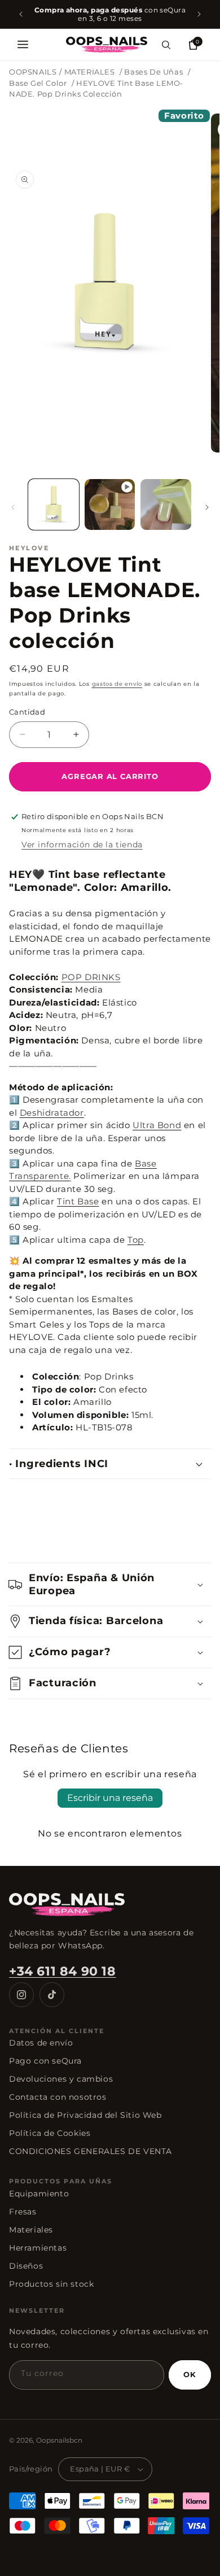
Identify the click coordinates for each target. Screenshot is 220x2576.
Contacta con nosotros (58, 2097)
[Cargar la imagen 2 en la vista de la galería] (166, 504)
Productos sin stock (51, 2284)
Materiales (31, 2230)
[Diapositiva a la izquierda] (13, 507)
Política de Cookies (50, 2133)
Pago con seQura (45, 2061)
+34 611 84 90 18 (63, 1971)
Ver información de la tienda (82, 845)
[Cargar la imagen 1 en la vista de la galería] (54, 504)
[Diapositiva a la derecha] (207, 507)
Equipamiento (39, 2194)
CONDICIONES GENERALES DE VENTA (91, 2151)
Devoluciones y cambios (61, 2079)
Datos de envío (41, 2043)
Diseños (26, 2266)
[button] (23, 45)
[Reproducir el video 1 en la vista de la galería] (110, 504)
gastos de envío (117, 684)
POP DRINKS (91, 977)
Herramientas (38, 2248)
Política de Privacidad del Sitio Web (85, 2115)
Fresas (23, 2212)
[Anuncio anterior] (21, 14)
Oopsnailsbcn (59, 2440)
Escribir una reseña (110, 1798)
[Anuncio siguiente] (199, 14)
